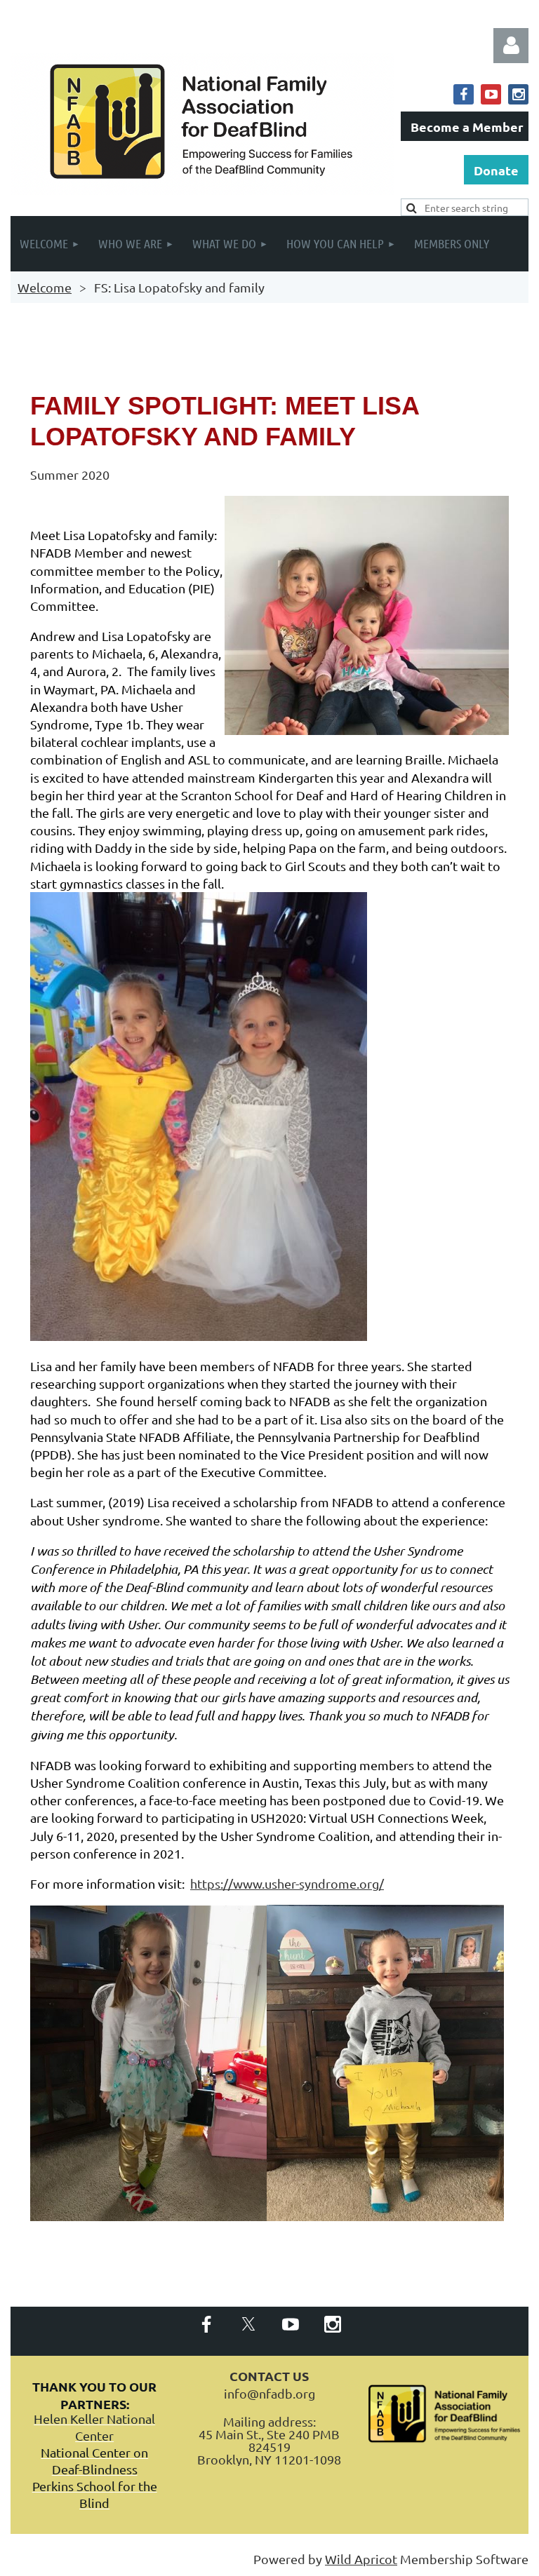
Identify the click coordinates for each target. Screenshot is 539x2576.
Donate (496, 170)
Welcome (45, 287)
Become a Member (467, 127)
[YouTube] (491, 94)
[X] (248, 2324)
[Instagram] (518, 94)
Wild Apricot (361, 2559)
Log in (511, 46)
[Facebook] (464, 94)
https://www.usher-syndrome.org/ (287, 1883)
